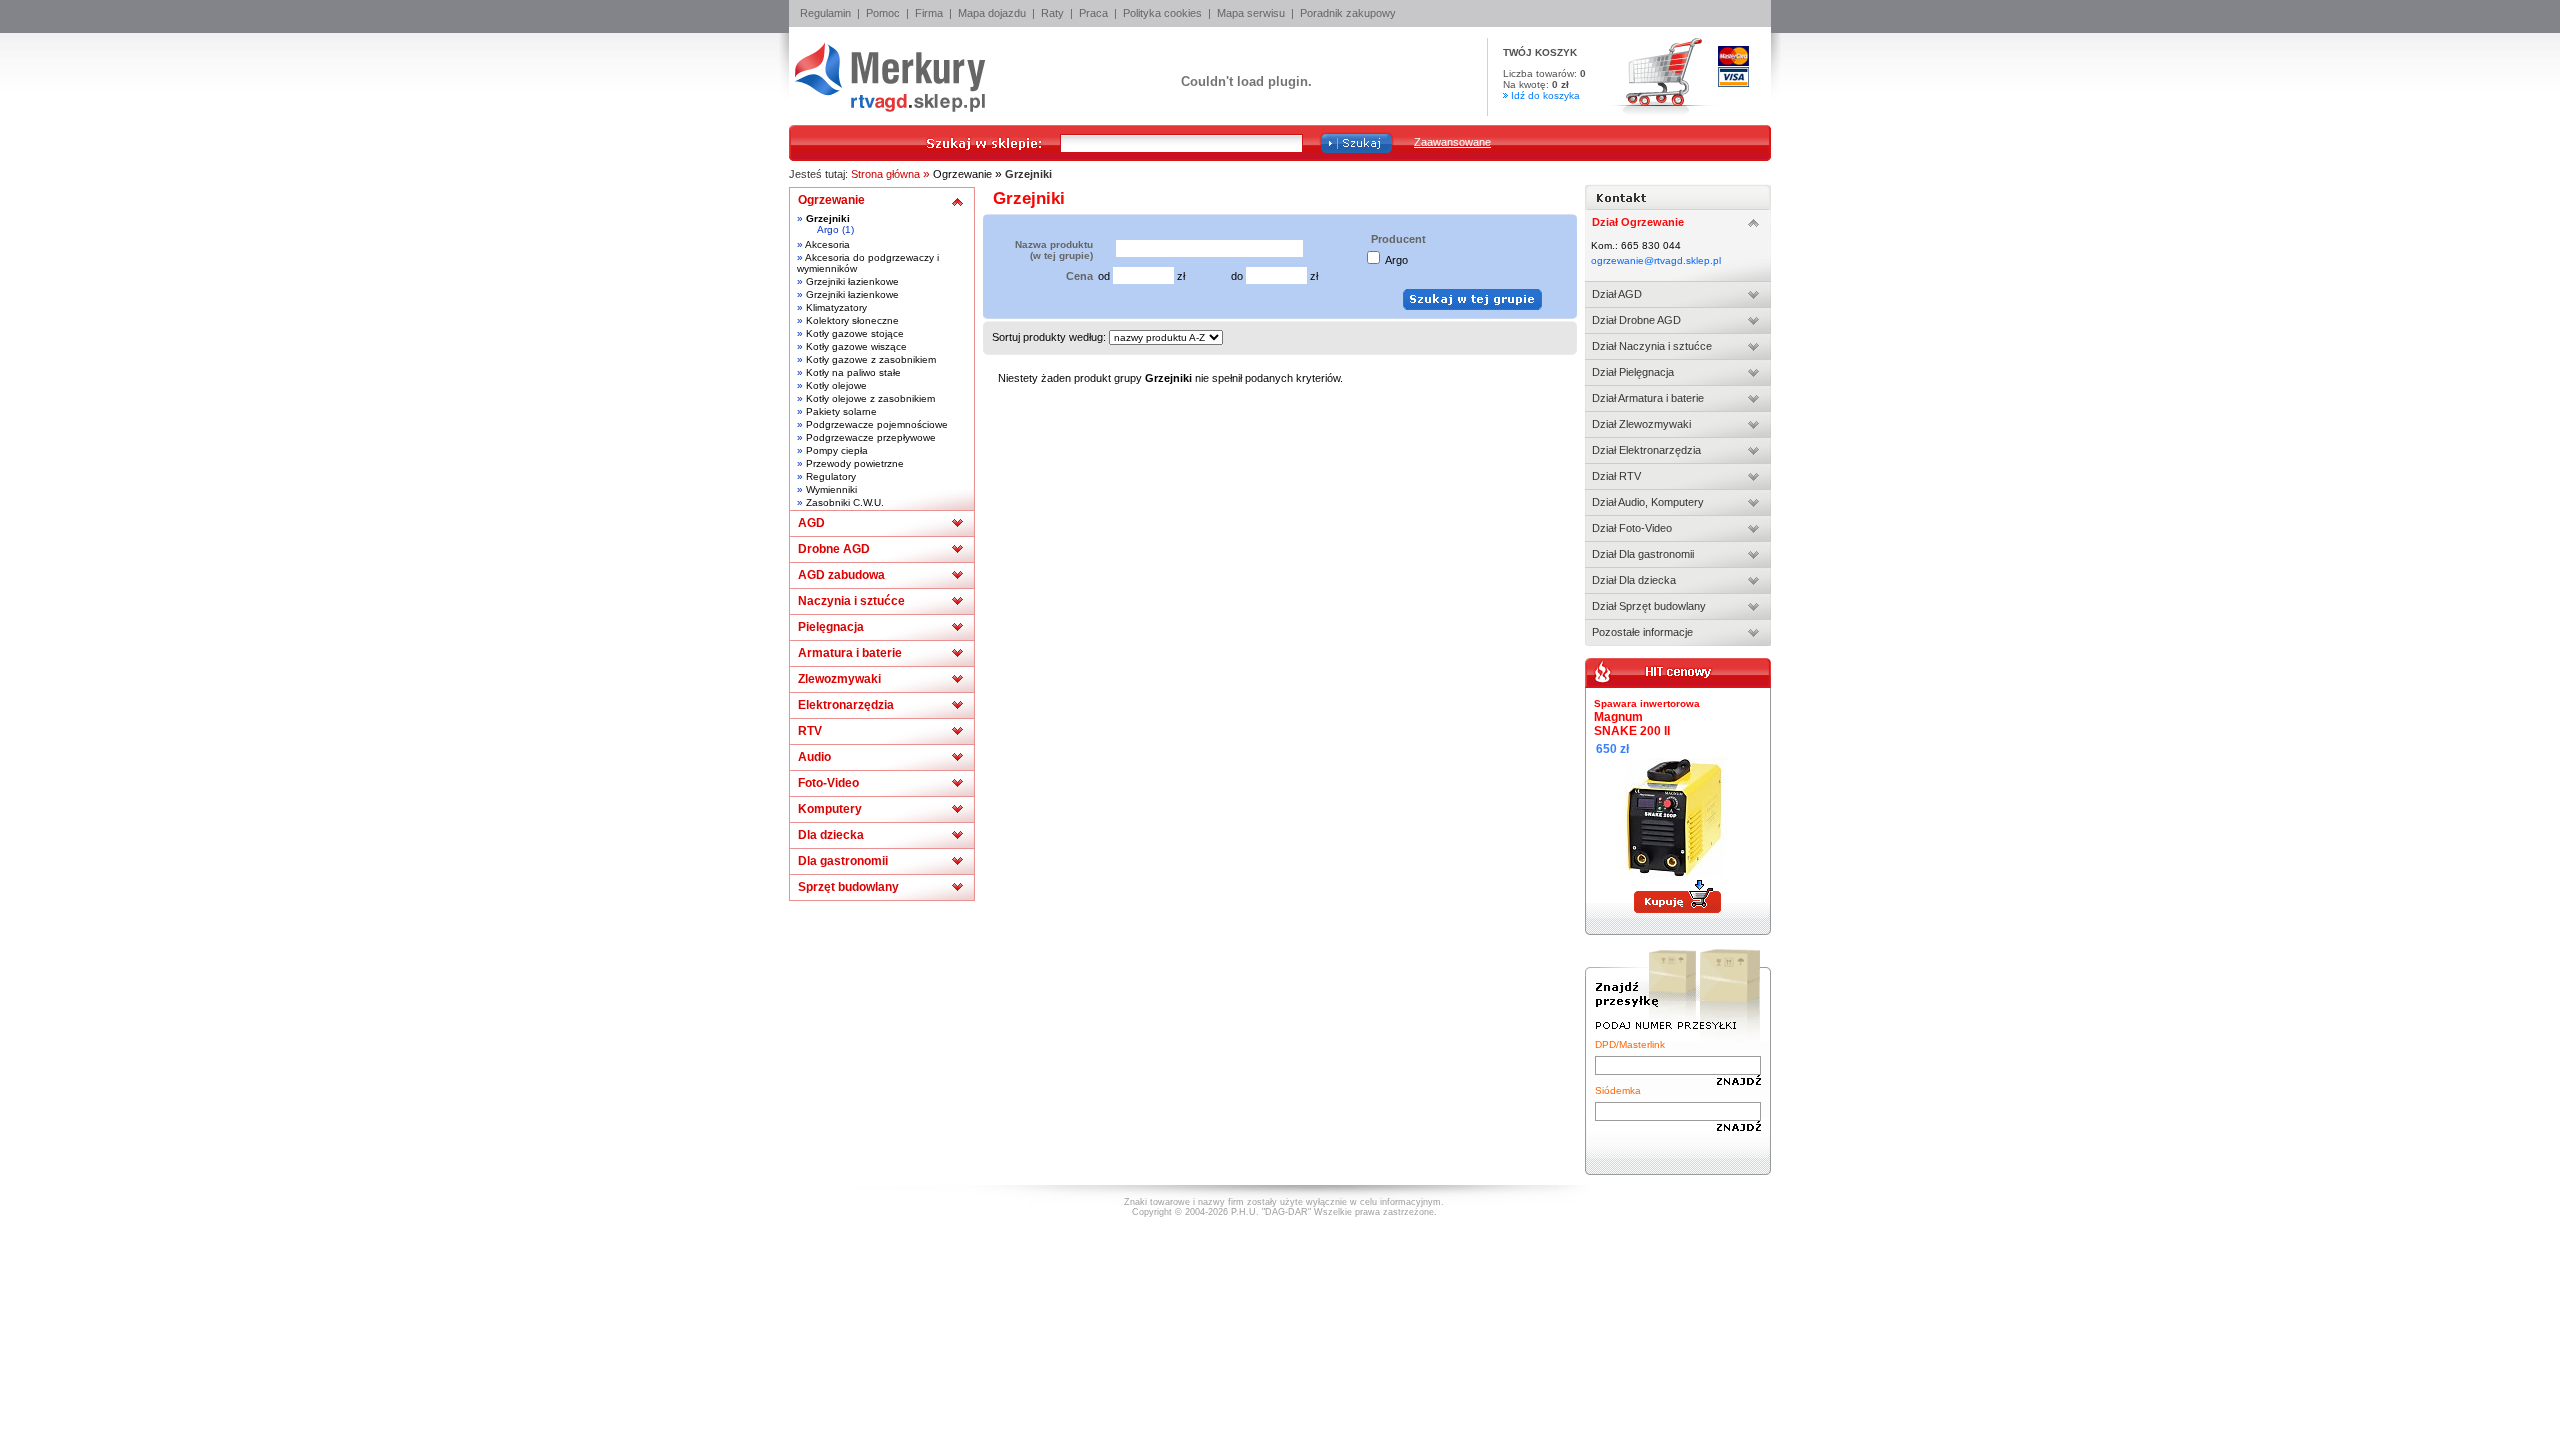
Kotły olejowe (836, 385)
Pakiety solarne (841, 411)
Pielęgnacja (831, 627)
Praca (1093, 13)
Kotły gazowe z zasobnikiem (871, 359)
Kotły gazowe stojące (855, 333)
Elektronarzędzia (846, 705)
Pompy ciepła (837, 450)
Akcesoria (827, 244)
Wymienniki (831, 489)
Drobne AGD (834, 549)
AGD (811, 523)
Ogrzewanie (962, 174)
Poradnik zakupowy (1348, 13)
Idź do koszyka (1545, 95)
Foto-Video (828, 783)
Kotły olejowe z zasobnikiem (870, 398)
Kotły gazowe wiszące (856, 346)
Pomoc (883, 13)
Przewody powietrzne (855, 463)
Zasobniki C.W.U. (845, 502)
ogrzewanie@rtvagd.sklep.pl (1656, 260)
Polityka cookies (1162, 13)
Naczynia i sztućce (851, 601)
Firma (929, 13)
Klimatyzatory (836, 307)
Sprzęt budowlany (848, 887)
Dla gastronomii (843, 861)
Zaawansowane (1452, 142)
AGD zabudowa (841, 575)
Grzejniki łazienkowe (852, 281)
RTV (810, 731)
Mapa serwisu (1251, 13)
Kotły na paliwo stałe (853, 372)
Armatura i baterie (850, 653)
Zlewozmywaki (839, 679)
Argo (828, 229)
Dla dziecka (831, 835)
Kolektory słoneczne (852, 320)
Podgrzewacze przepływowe (871, 437)
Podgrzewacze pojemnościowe (877, 424)
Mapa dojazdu (992, 13)
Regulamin (825, 13)
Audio (814, 757)
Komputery (830, 809)
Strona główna (885, 174)
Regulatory (831, 476)
